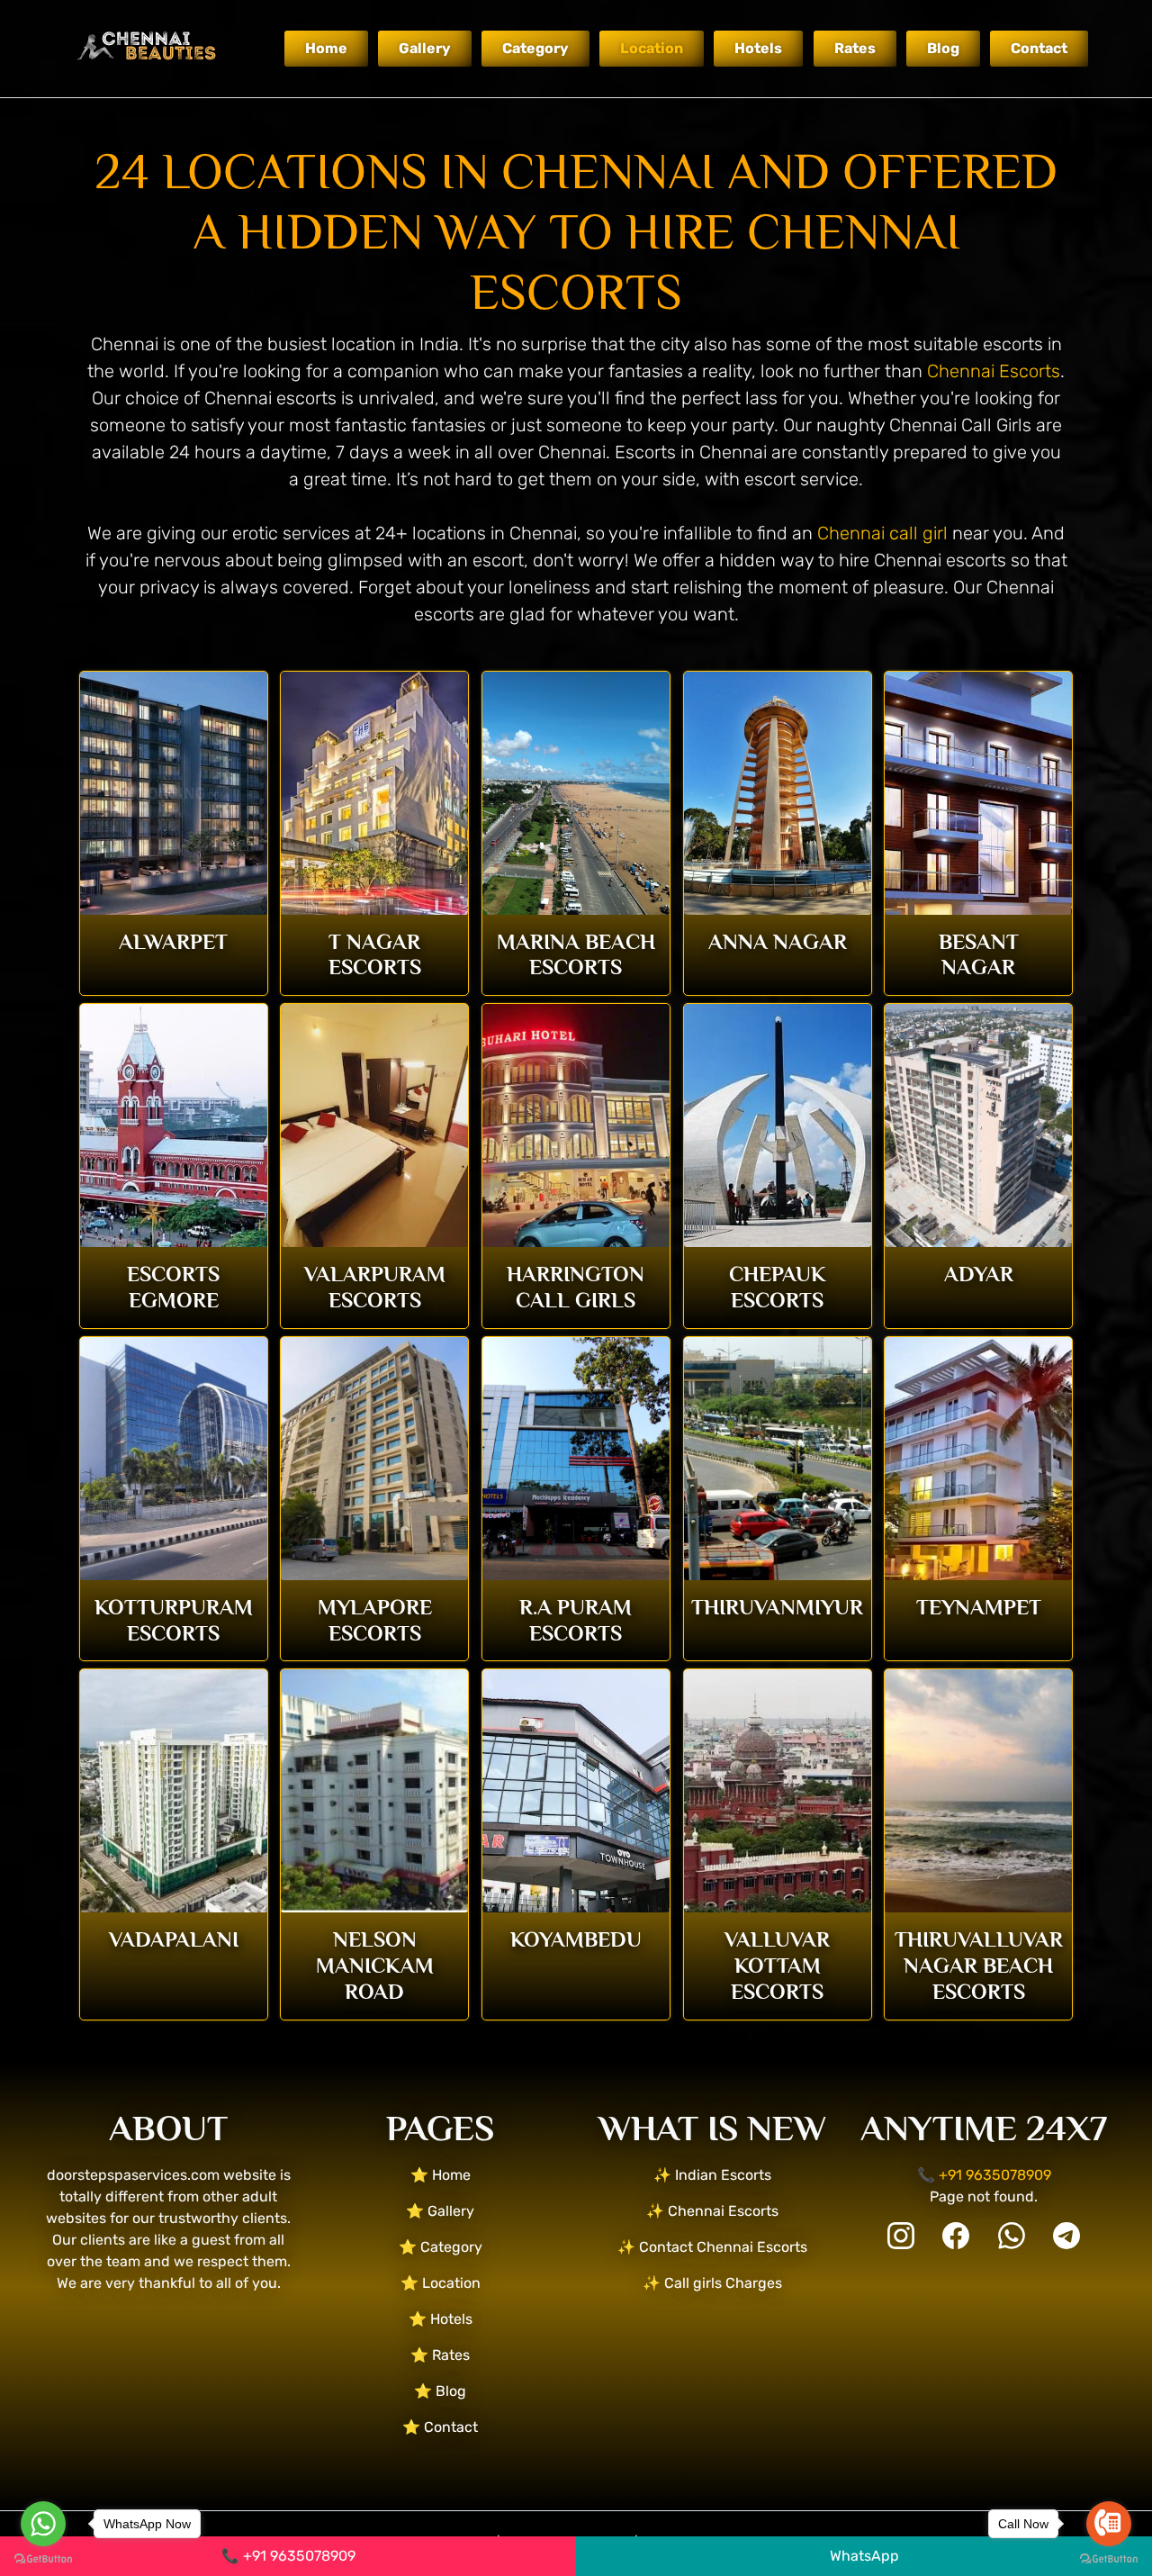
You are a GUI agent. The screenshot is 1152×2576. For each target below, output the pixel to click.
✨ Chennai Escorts (712, 2211)
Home (326, 48)
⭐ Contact (440, 2427)
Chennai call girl (882, 533)
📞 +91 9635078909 (288, 2556)
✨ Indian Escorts (712, 2175)
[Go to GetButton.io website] (43, 2558)
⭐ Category (441, 2247)
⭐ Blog (440, 2391)
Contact (1039, 48)
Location (652, 48)
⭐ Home (441, 2175)
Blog (943, 48)
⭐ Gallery (440, 2211)
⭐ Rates (440, 2355)
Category (535, 48)
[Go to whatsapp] (43, 2524)
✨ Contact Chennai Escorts (712, 2247)
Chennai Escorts (994, 371)
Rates (855, 48)
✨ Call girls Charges (712, 2283)
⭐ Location (441, 2283)
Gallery (425, 48)
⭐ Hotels (441, 2319)
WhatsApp (864, 2556)
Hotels (758, 48)
